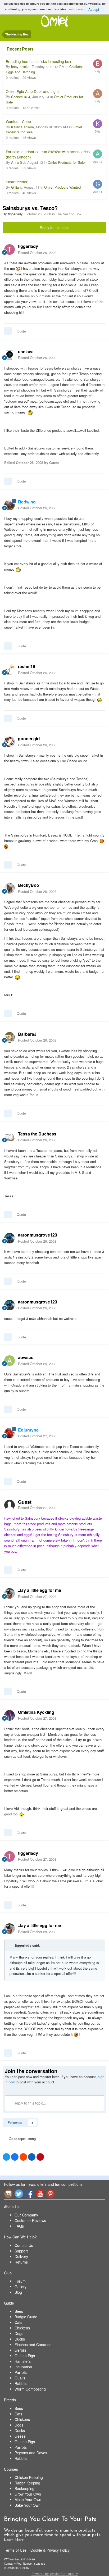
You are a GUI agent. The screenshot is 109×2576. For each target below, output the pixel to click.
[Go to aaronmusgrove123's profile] (10, 1238)
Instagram (8, 2194)
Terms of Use (15, 2550)
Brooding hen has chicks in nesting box (38, 61)
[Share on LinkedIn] (32, 2157)
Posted (37, 253)
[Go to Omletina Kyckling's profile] (10, 1715)
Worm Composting (30, 2389)
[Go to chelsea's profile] (10, 355)
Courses (11, 2469)
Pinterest (51, 2194)
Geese (20, 2436)
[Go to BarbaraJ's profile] (10, 1037)
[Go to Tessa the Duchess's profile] (10, 1137)
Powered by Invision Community (55, 2573)
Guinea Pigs (25, 2356)
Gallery (21, 2287)
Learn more (75, 9)
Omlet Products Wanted (62, 187)
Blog (18, 2292)
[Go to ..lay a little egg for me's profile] (10, 1593)
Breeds (10, 2400)
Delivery (21, 2256)
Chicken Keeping (29, 2477)
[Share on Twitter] (6, 2157)
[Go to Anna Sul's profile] (98, 154)
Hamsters (23, 2361)
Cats (18, 2322)
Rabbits (21, 2383)
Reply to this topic (54, 228)
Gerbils (21, 2350)
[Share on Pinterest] (40, 2157)
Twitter (19, 2194)
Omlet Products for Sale (66, 162)
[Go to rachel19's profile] (10, 670)
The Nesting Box (69, 214)
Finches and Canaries (33, 2345)
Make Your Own (28, 2500)
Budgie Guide (26, 2317)
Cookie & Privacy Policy (50, 2550)
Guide (9, 2303)
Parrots (21, 2372)
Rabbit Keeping (27, 2483)
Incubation (23, 2367)
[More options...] (99, 249)
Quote (21, 331)
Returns (21, 2262)
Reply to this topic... (29, 2103)
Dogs (19, 2333)
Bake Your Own (28, 2505)
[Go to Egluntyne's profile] (10, 1433)
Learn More (14, 2540)
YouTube (40, 2194)
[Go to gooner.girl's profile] (10, 742)
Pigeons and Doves (31, 2453)
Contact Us (24, 2245)
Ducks (20, 2339)
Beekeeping (24, 2488)
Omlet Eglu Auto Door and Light (32, 91)
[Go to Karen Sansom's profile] (98, 124)
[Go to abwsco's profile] (10, 1361)
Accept (94, 9)
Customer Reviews (30, 2220)
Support (21, 2251)
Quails (20, 2378)
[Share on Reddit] (23, 2157)
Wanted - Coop (18, 121)
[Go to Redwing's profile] (10, 505)
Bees (19, 2311)
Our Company (26, 2215)
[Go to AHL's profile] (98, 94)
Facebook (29, 2194)
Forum (20, 2281)
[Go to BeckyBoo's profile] (10, 888)
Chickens (22, 2328)
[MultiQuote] (8, 331)
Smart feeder (17, 182)
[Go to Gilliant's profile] (98, 184)
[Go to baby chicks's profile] (98, 64)
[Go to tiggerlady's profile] (10, 249)
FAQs (19, 2226)
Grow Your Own (28, 2494)
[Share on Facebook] (15, 2157)
